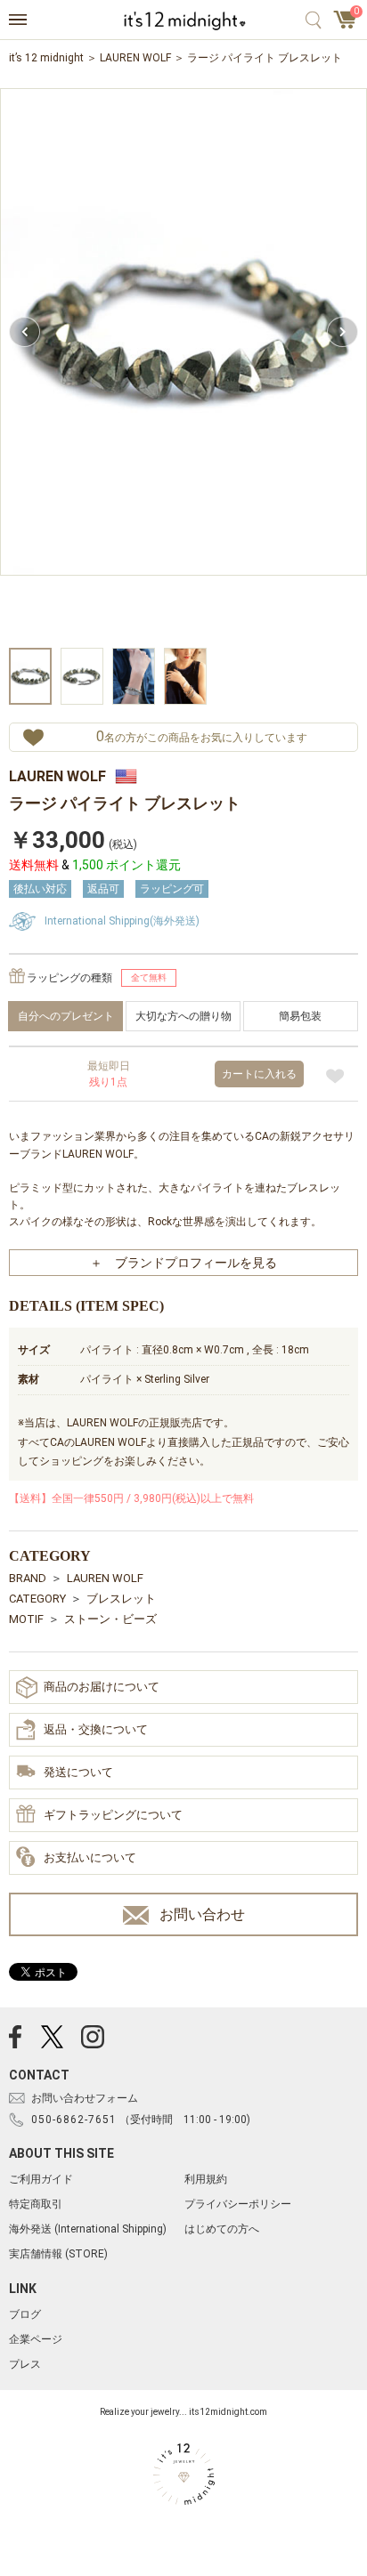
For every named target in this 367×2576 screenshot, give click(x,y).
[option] (183, 366)
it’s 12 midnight (46, 58)
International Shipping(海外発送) (122, 921)
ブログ (25, 2314)
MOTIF (26, 1619)
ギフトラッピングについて (113, 1815)
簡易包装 (300, 1016)
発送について (78, 1772)
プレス (25, 2364)
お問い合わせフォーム (85, 2098)
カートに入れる (259, 1074)
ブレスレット (121, 1599)
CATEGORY (37, 1599)
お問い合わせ (202, 1914)
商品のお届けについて (102, 1687)
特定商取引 (36, 2204)
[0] (346, 25)
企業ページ (36, 2339)
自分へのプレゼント (66, 1016)
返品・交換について (96, 1729)
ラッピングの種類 (69, 978)
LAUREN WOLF (135, 58)
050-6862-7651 (74, 2120)
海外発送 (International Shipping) (88, 2229)
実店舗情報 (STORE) (58, 2254)
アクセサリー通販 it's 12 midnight (184, 20)
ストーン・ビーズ (110, 1619)
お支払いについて (90, 1857)
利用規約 (206, 2179)
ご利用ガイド (41, 2179)
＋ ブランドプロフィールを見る (183, 1263)
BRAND (28, 1578)
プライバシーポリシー (238, 2204)
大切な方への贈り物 (183, 1016)
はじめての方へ (222, 2229)
